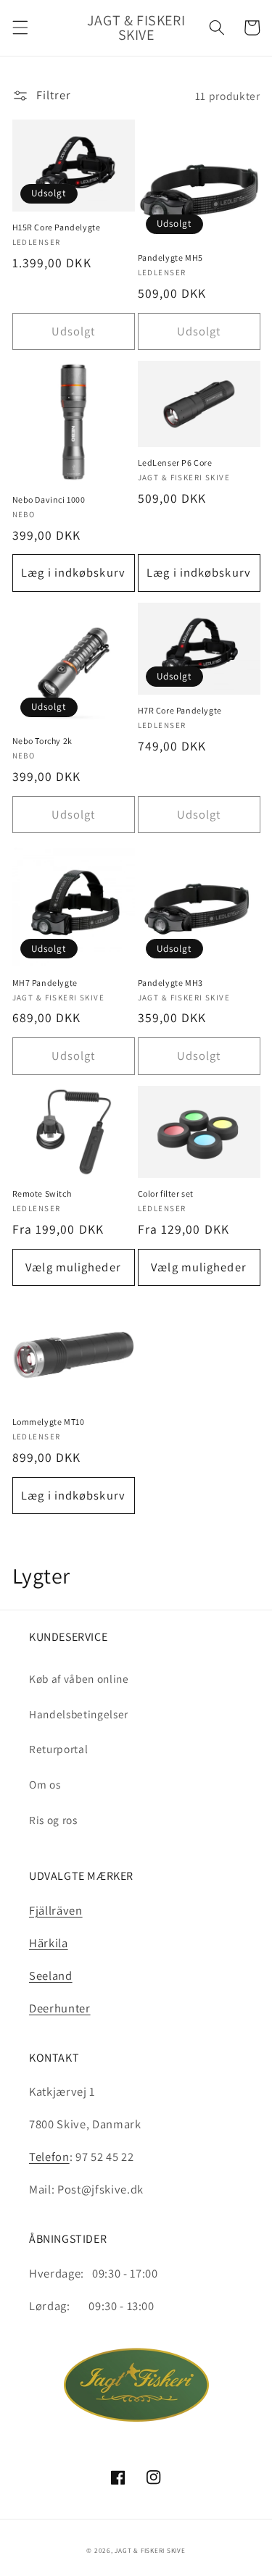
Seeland (51, 1975)
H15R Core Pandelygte (57, 227)
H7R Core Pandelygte (180, 710)
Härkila (49, 1943)
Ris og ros (53, 1820)
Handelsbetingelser (79, 1714)
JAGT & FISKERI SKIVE (150, 2551)
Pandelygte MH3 (170, 983)
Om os (45, 1784)
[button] (20, 28)
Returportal (58, 1749)
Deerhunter (60, 2008)
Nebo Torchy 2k (42, 741)
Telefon (49, 2157)
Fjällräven (56, 1910)
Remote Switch (42, 1193)
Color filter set (166, 1193)
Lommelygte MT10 (49, 1422)
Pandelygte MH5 (170, 258)
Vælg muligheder (73, 1267)
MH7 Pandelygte (45, 983)
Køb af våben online (79, 1678)
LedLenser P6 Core (175, 463)
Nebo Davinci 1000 (49, 499)
